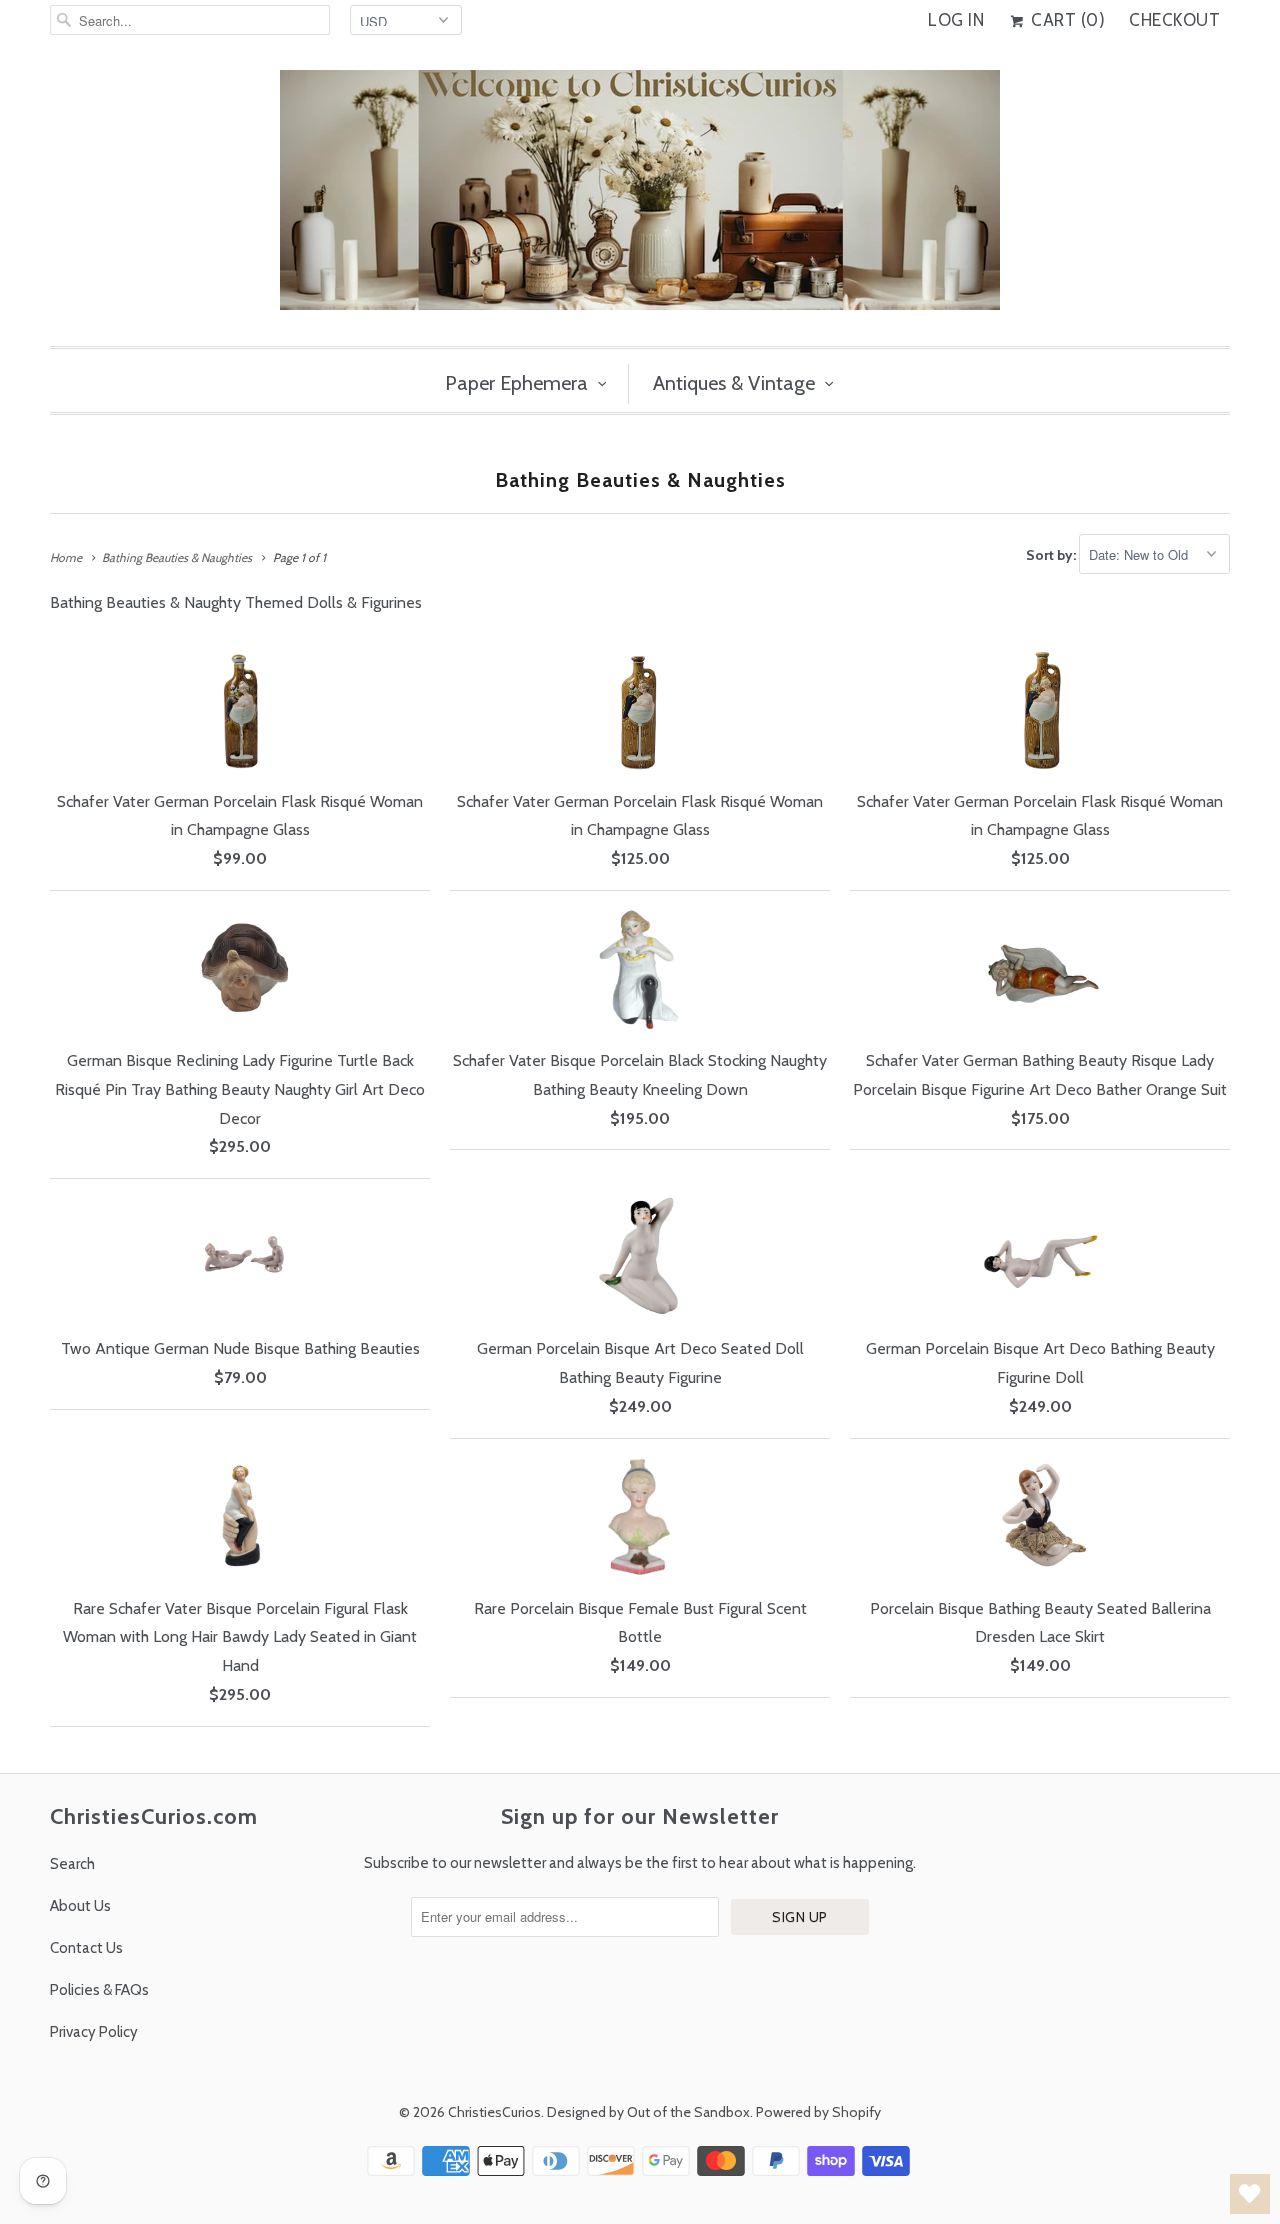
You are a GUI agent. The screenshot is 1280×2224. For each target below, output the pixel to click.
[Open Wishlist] (1250, 2194)
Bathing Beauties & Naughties (640, 480)
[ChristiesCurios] (640, 198)
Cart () (1066, 20)
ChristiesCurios (494, 2112)
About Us (80, 1906)
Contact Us (86, 1948)
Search (72, 1864)
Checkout (1174, 20)
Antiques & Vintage (734, 383)
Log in (956, 20)
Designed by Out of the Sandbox (648, 2112)
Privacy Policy (94, 2032)
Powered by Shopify (818, 2112)
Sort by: (1052, 555)
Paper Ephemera (516, 383)
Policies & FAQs (99, 1990)
